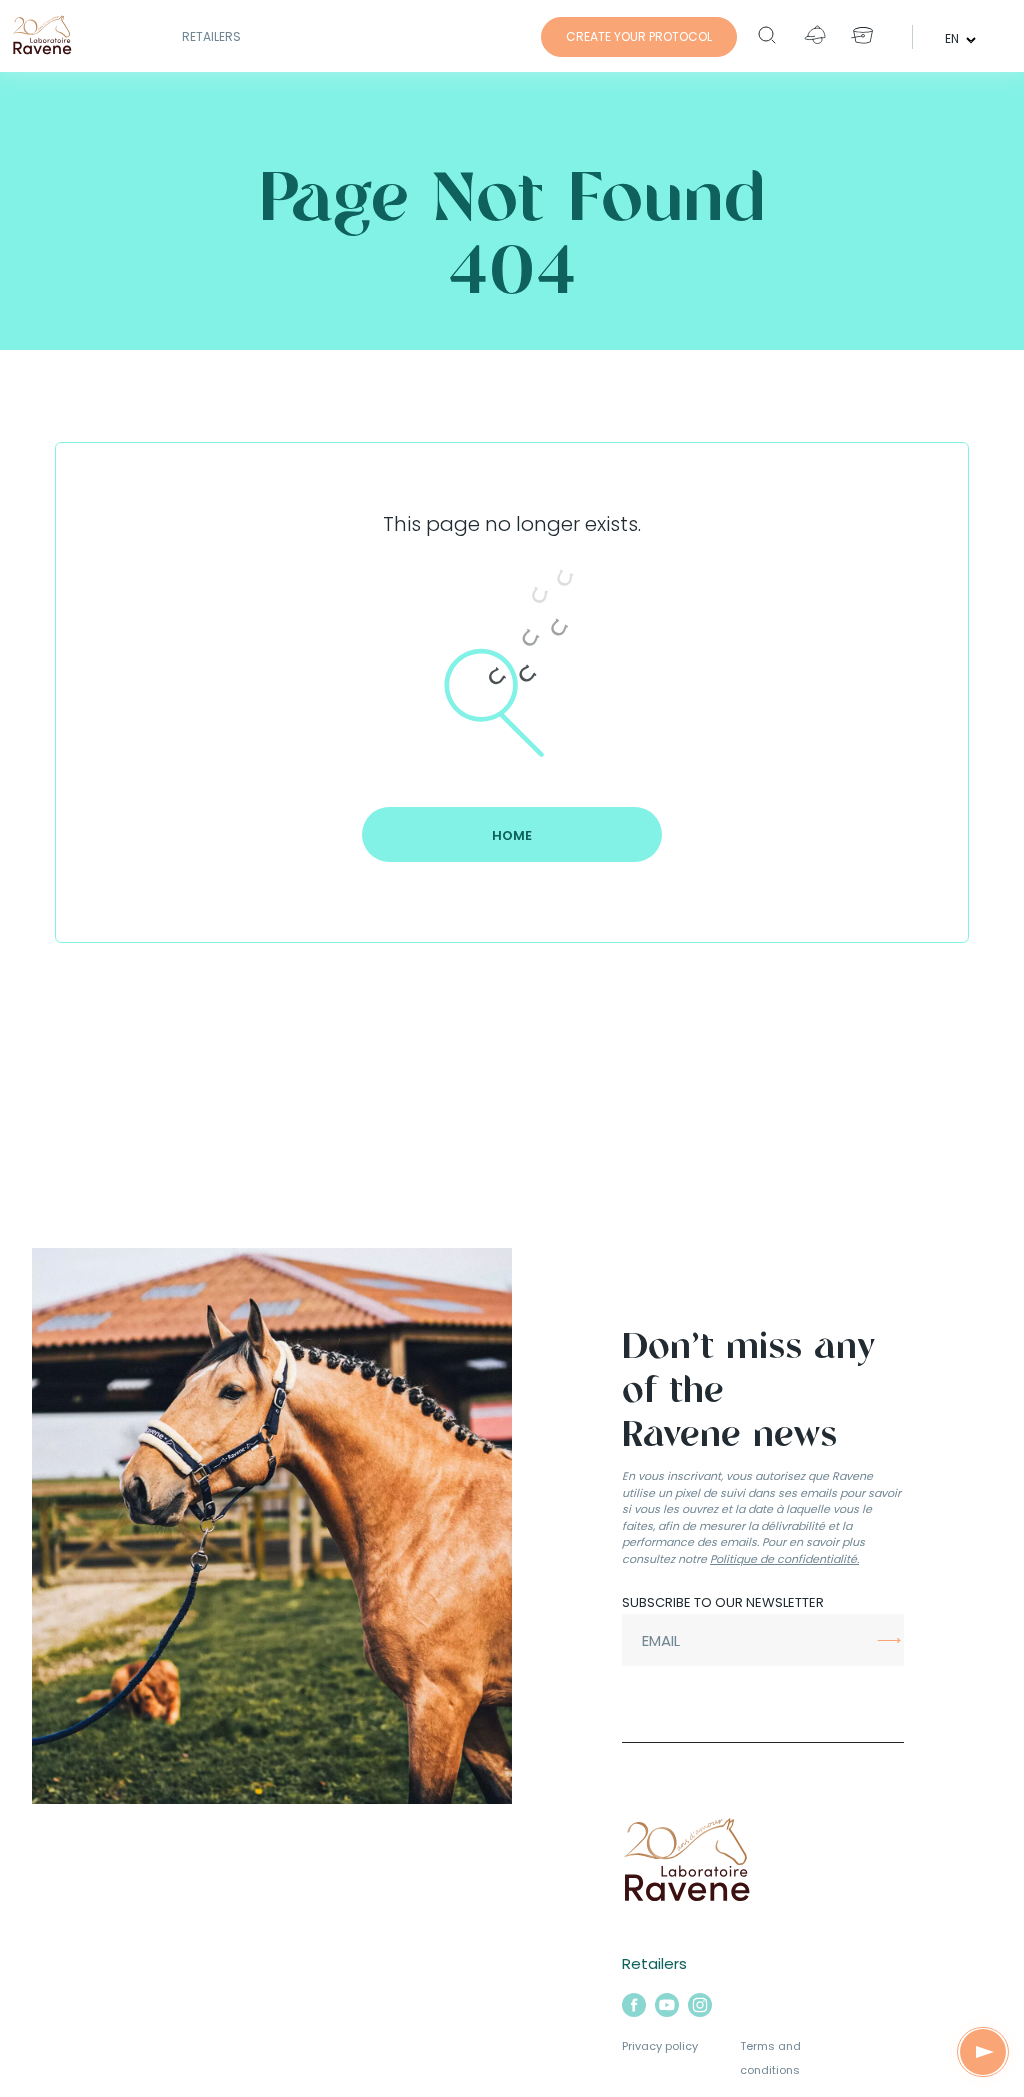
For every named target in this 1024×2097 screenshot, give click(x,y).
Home (512, 835)
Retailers (211, 36)
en (953, 37)
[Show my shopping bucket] (863, 35)
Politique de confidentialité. (784, 1559)
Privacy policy (660, 2046)
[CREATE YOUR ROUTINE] (982, 2052)
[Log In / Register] (815, 35)
